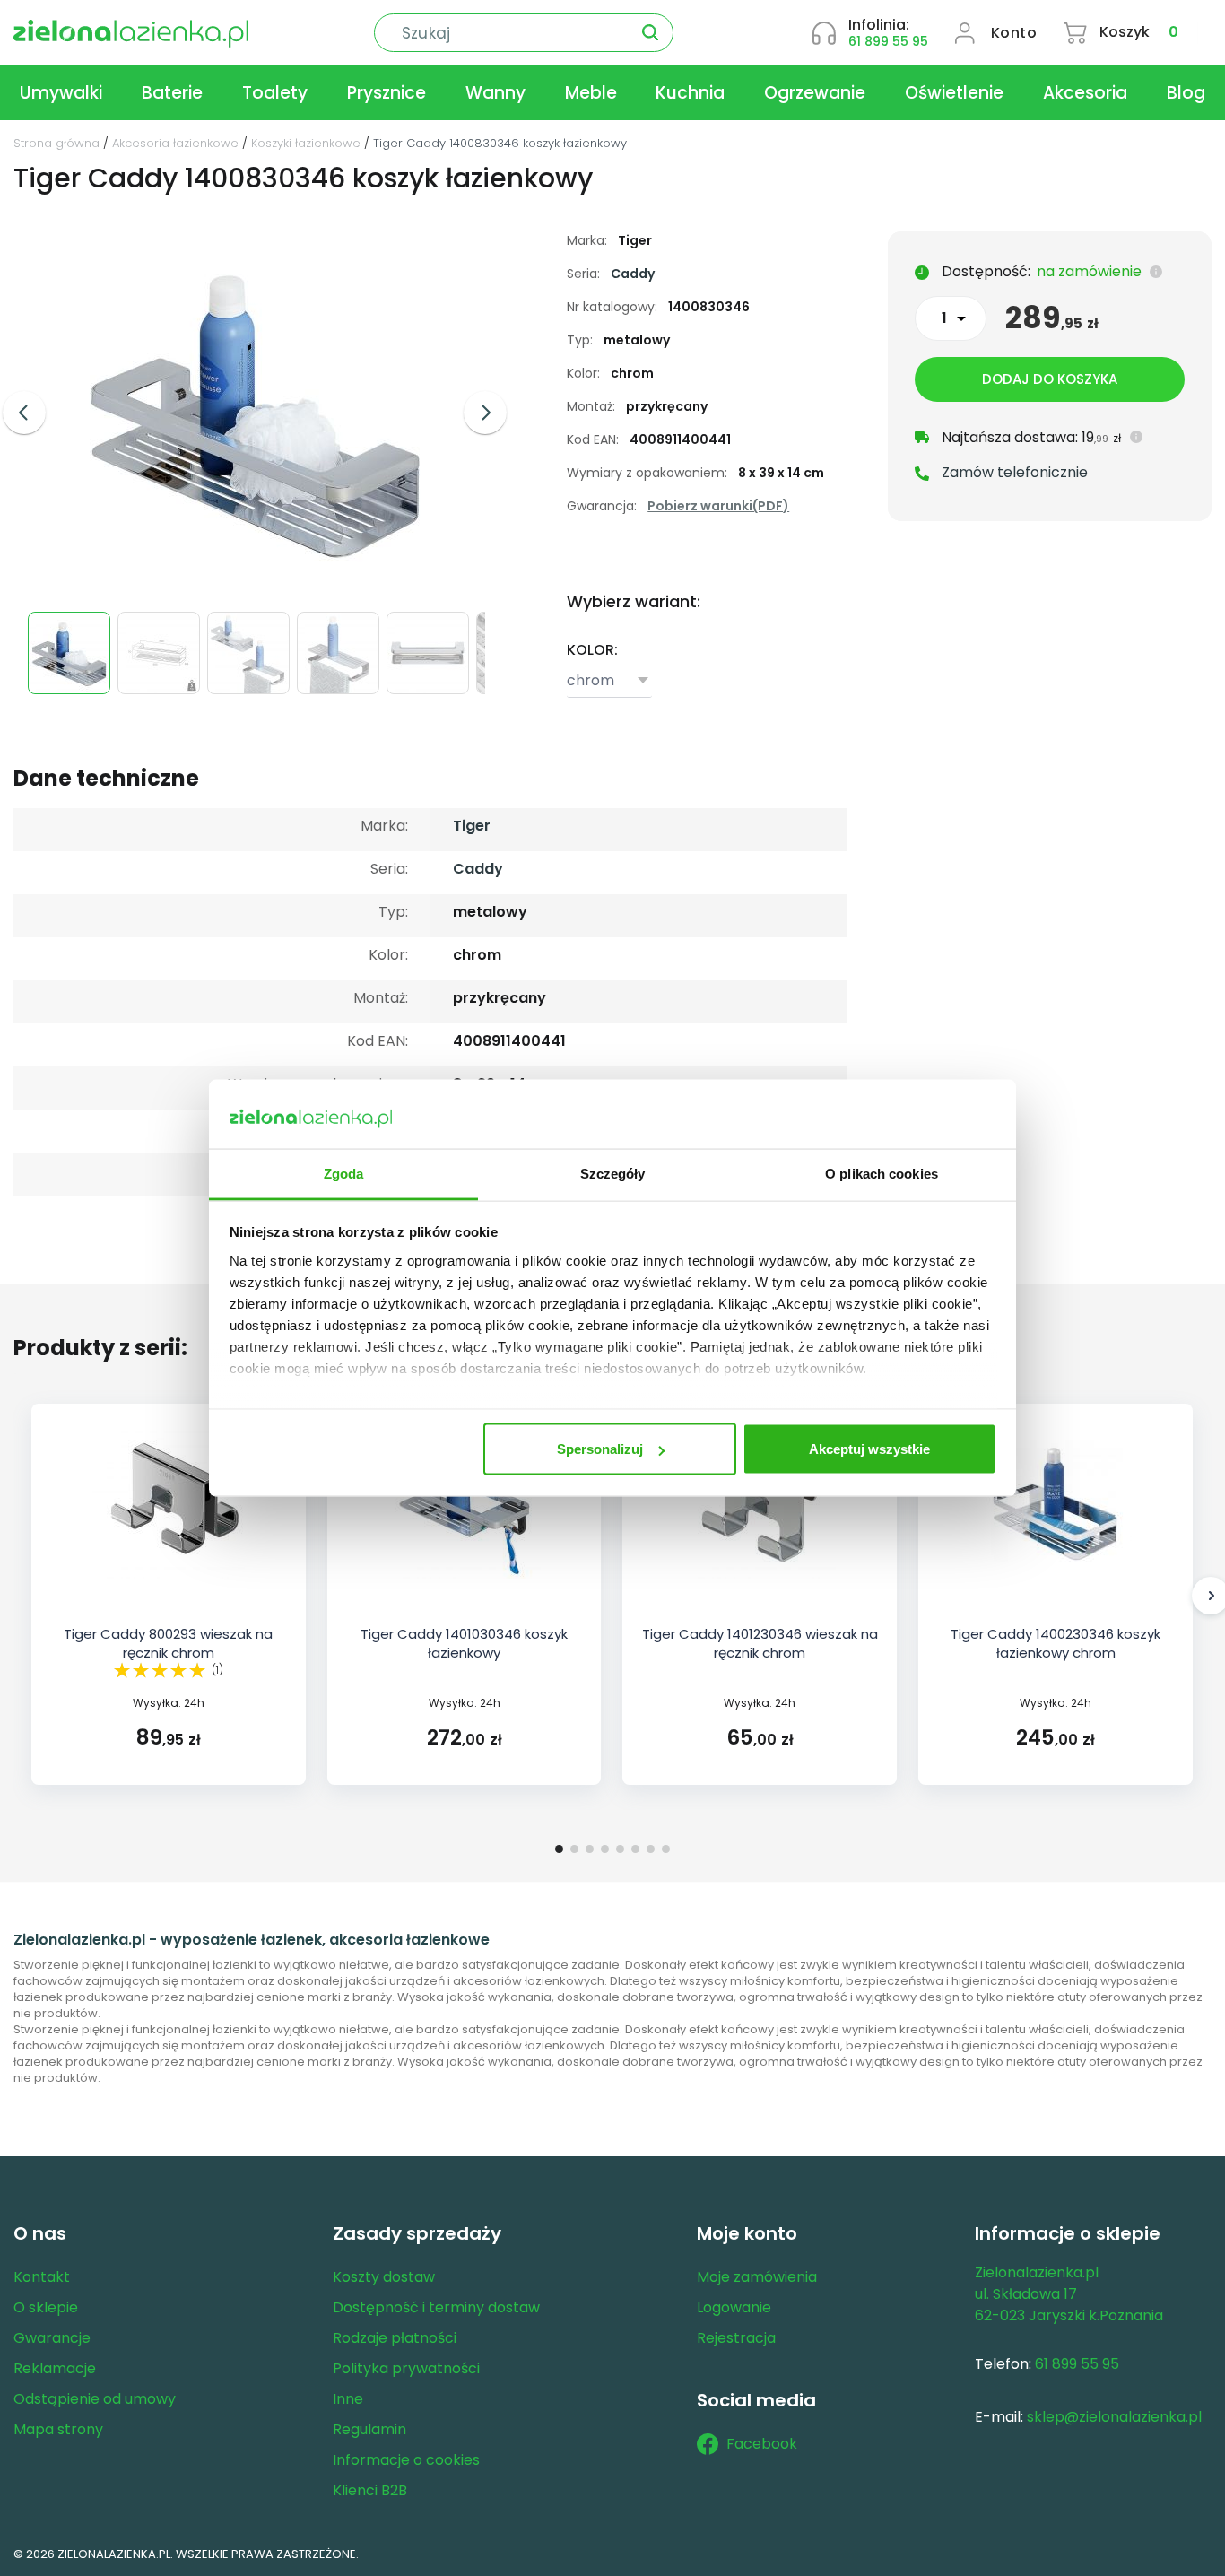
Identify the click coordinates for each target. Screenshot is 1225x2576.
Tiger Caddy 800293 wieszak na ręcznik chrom (168, 1643)
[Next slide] (485, 413)
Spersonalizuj (600, 1449)
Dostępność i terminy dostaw (436, 2307)
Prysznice (387, 93)
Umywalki (61, 93)
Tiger (472, 826)
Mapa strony (58, 2429)
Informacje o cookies (406, 2460)
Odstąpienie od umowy (95, 2399)
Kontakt (42, 2277)
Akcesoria (1085, 93)
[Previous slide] (24, 413)
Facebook (762, 2444)
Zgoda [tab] (344, 1173)
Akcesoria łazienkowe (175, 143)
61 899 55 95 (888, 41)
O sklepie (46, 2307)
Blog (1186, 93)
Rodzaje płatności (395, 2338)
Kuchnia (690, 93)
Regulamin (369, 2429)
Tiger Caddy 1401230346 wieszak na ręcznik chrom (760, 1643)
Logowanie (734, 2307)
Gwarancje (52, 2338)
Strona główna (56, 143)
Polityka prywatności (406, 2368)
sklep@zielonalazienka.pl (1114, 2417)
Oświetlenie (954, 93)
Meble (591, 93)
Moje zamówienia (757, 2277)
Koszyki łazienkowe (306, 143)
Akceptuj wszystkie (869, 1449)
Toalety (275, 93)
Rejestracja (736, 2338)
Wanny (495, 93)
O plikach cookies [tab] (882, 1173)
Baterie (172, 93)
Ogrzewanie (815, 93)
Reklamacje (55, 2368)
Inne (348, 2399)
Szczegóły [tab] (613, 1173)
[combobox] (609, 682)
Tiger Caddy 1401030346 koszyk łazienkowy (464, 1643)
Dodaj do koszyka (1050, 379)
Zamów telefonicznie (1015, 472)
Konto (1014, 33)
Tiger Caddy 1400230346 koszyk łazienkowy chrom (1056, 1643)
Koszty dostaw (384, 2277)
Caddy (633, 274)
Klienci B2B (370, 2490)
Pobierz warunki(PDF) (718, 506)
